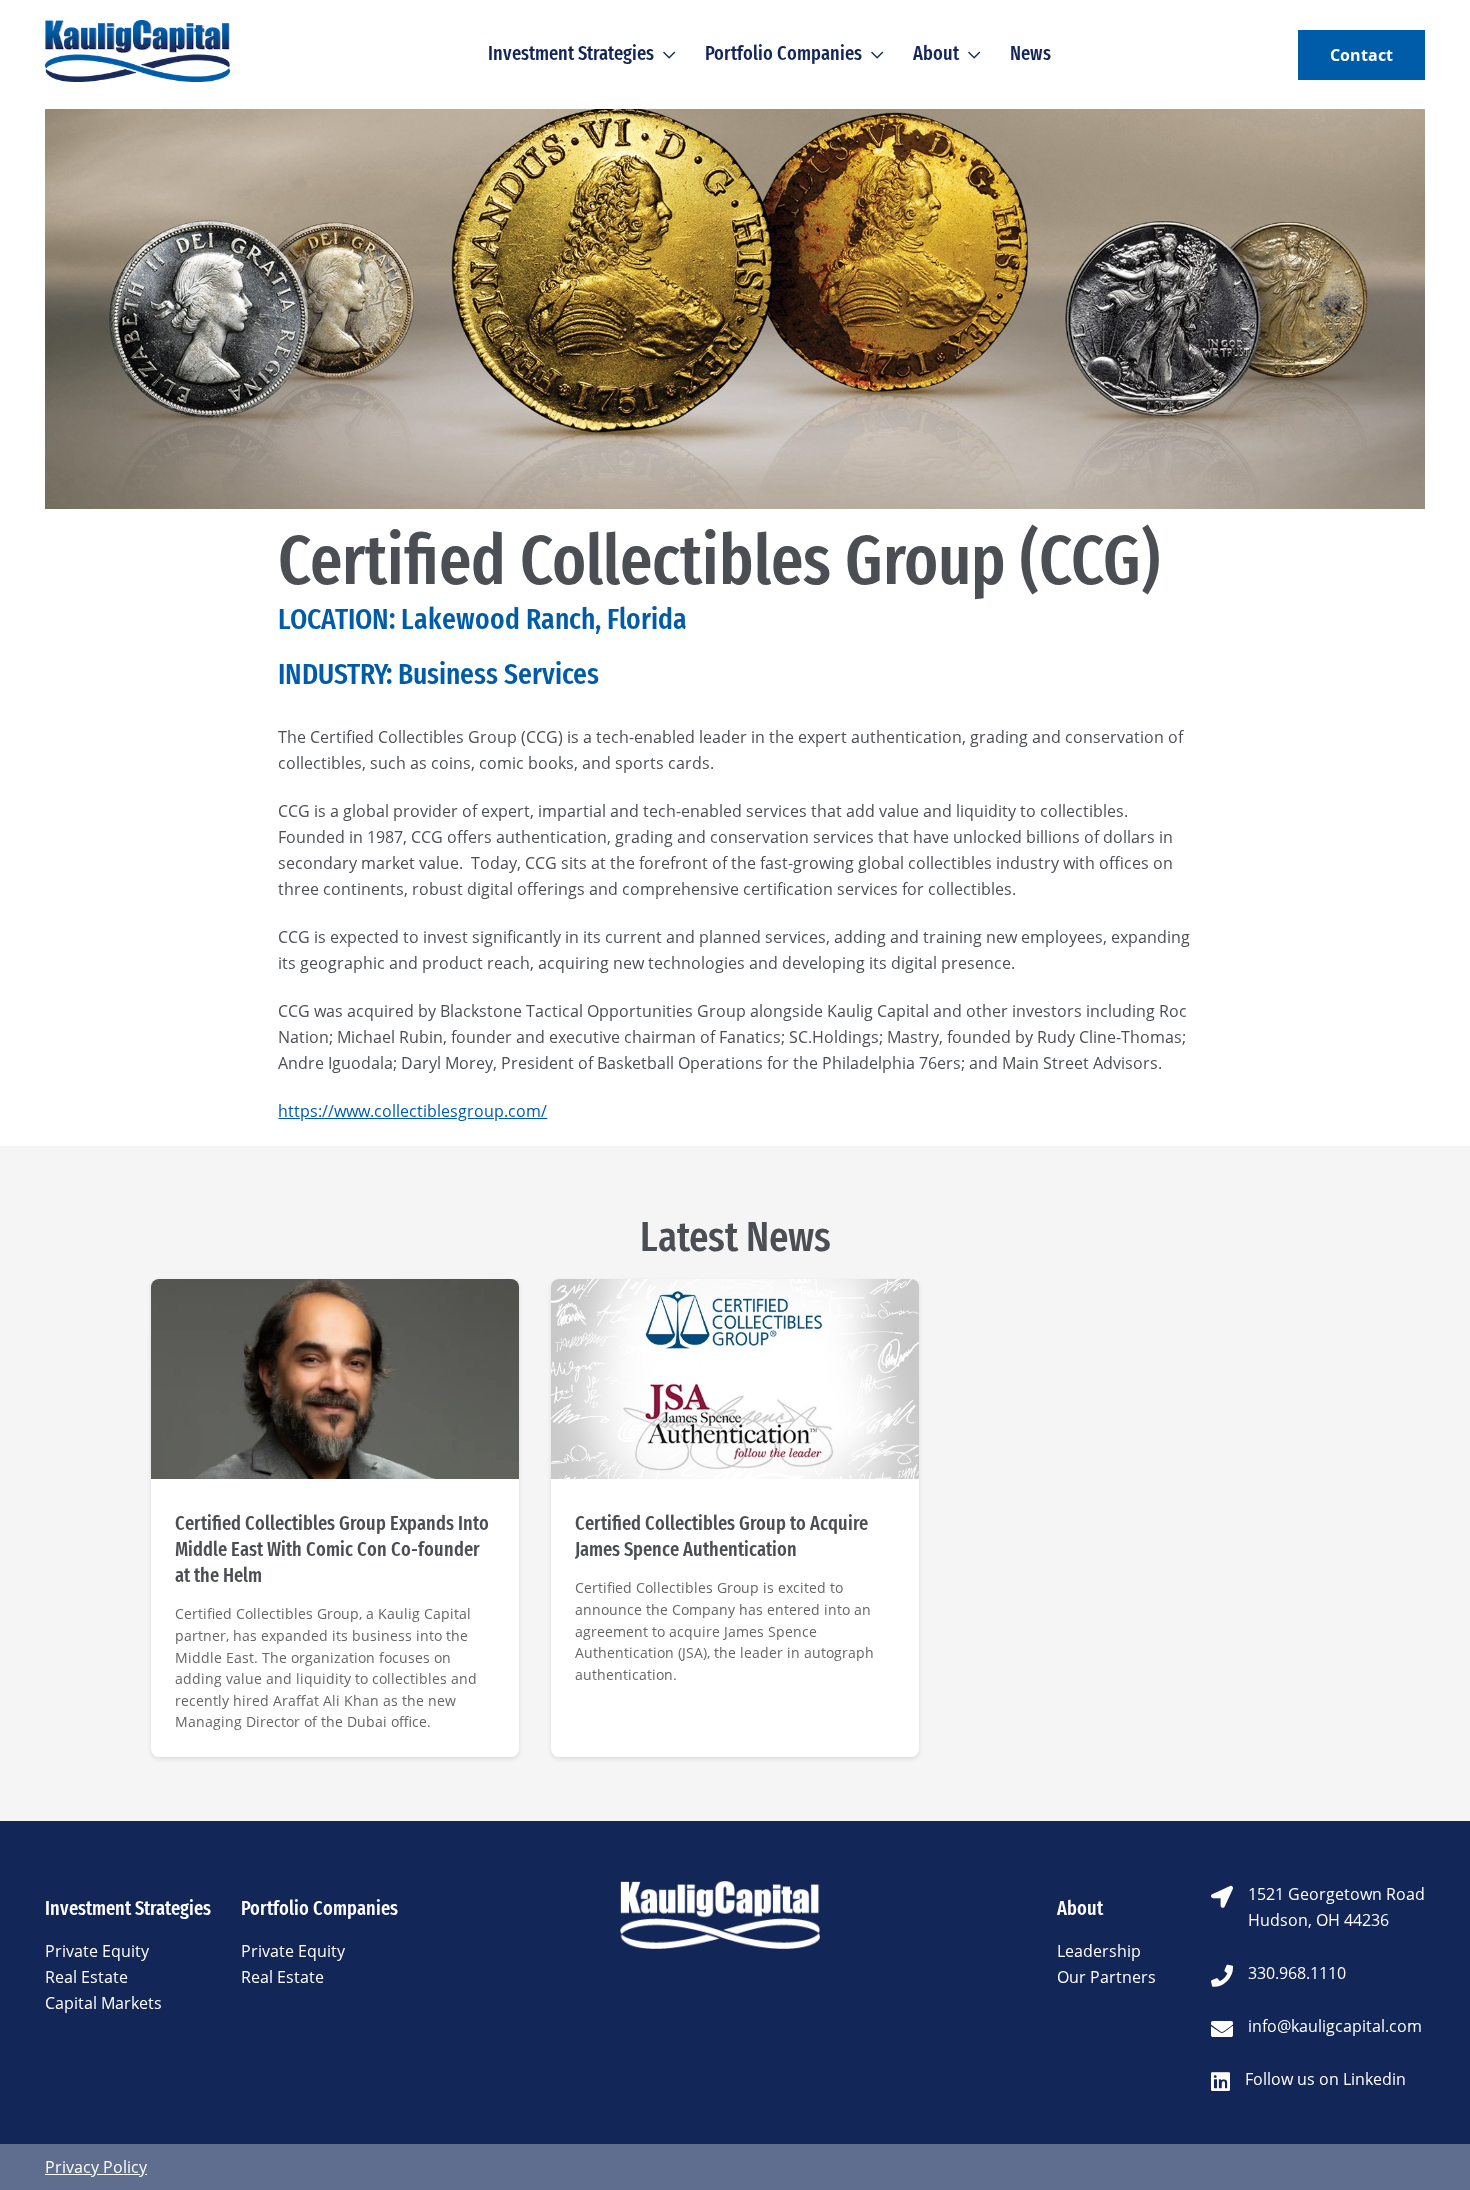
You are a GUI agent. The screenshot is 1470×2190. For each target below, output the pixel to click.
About (936, 53)
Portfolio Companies (783, 53)
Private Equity (97, 1951)
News (1030, 53)
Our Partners (1106, 1977)
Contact (1361, 55)
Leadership (1099, 1951)
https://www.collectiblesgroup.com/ (412, 1111)
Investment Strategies (571, 53)
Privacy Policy (96, 2167)
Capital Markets (103, 2003)
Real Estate (86, 1977)
